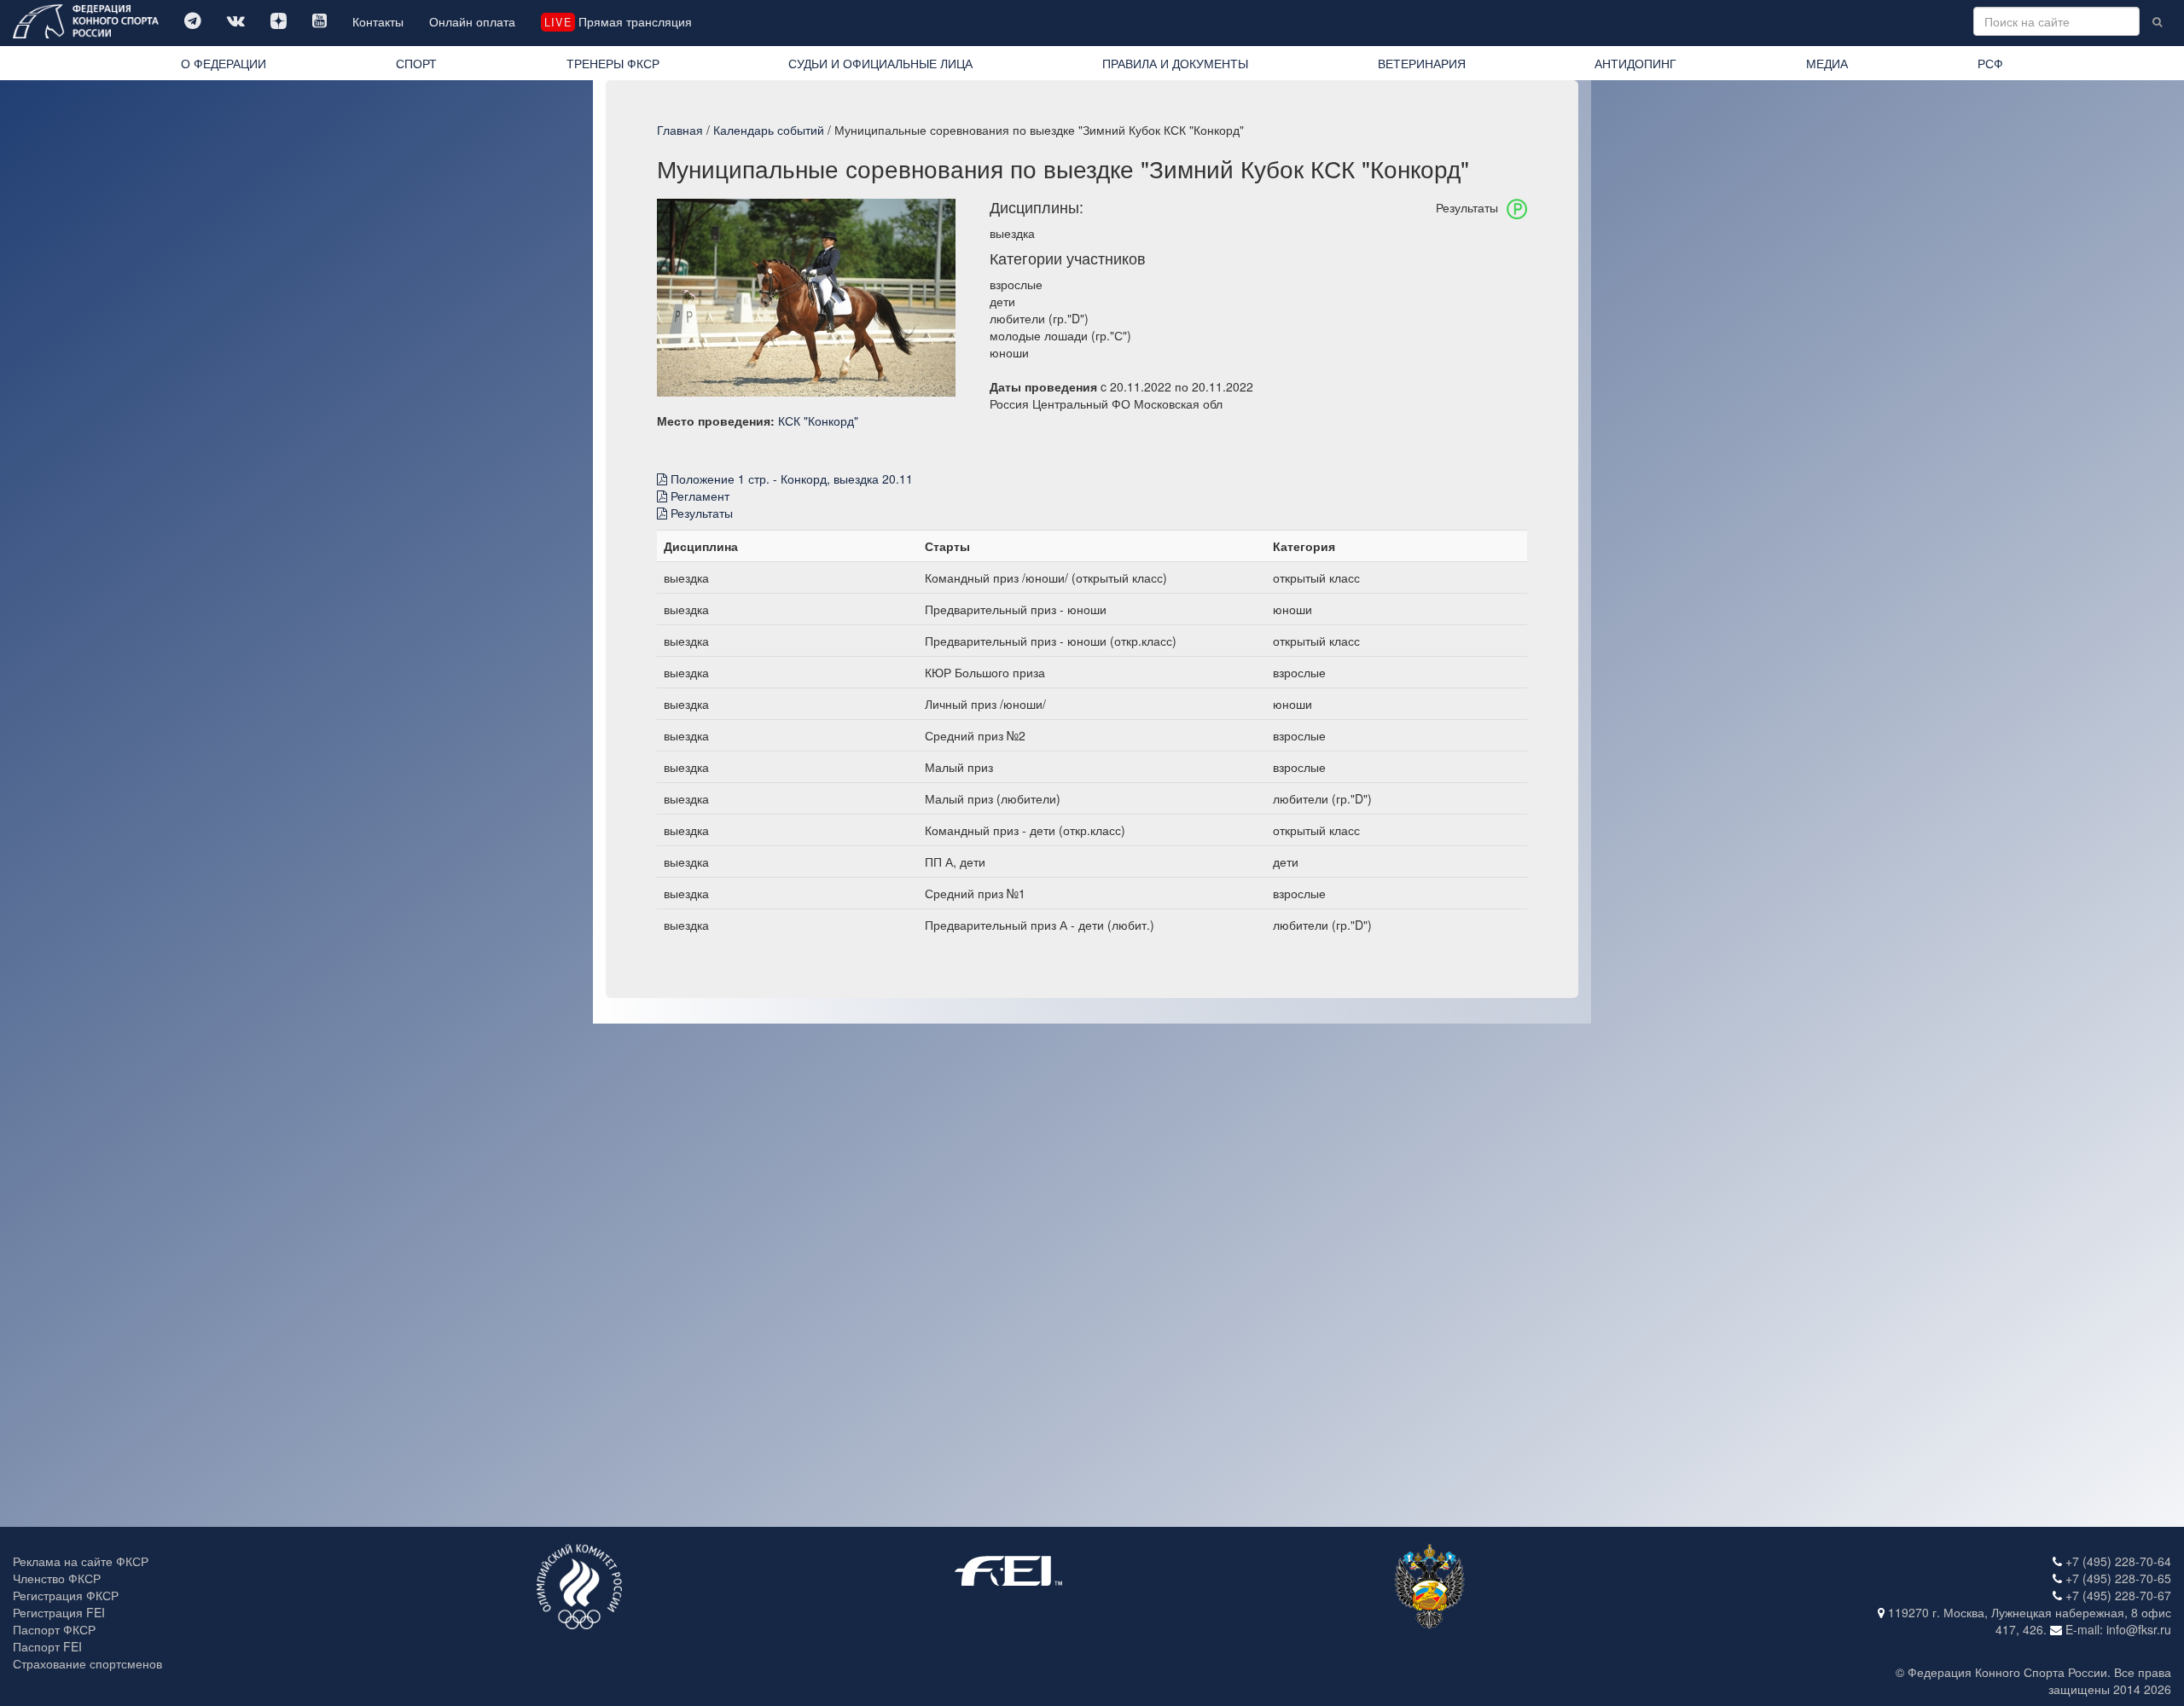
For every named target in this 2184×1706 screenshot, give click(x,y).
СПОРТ (416, 63)
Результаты (700, 513)
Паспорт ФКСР (54, 1629)
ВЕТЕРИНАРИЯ (1422, 63)
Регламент (698, 496)
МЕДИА (1827, 63)
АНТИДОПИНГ (1635, 63)
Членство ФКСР (57, 1578)
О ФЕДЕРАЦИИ (224, 63)
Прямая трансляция (618, 21)
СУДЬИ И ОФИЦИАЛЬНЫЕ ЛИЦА (880, 63)
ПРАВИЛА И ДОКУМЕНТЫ (1175, 63)
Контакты (378, 21)
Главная (680, 130)
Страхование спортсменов (87, 1663)
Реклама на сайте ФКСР (81, 1561)
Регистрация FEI (59, 1612)
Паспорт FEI (47, 1646)
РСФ (1990, 63)
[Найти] (2157, 21)
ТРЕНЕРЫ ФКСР (613, 63)
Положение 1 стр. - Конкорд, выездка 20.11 (790, 479)
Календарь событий (769, 130)
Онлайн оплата (472, 21)
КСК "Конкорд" (818, 421)
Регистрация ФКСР (66, 1595)
